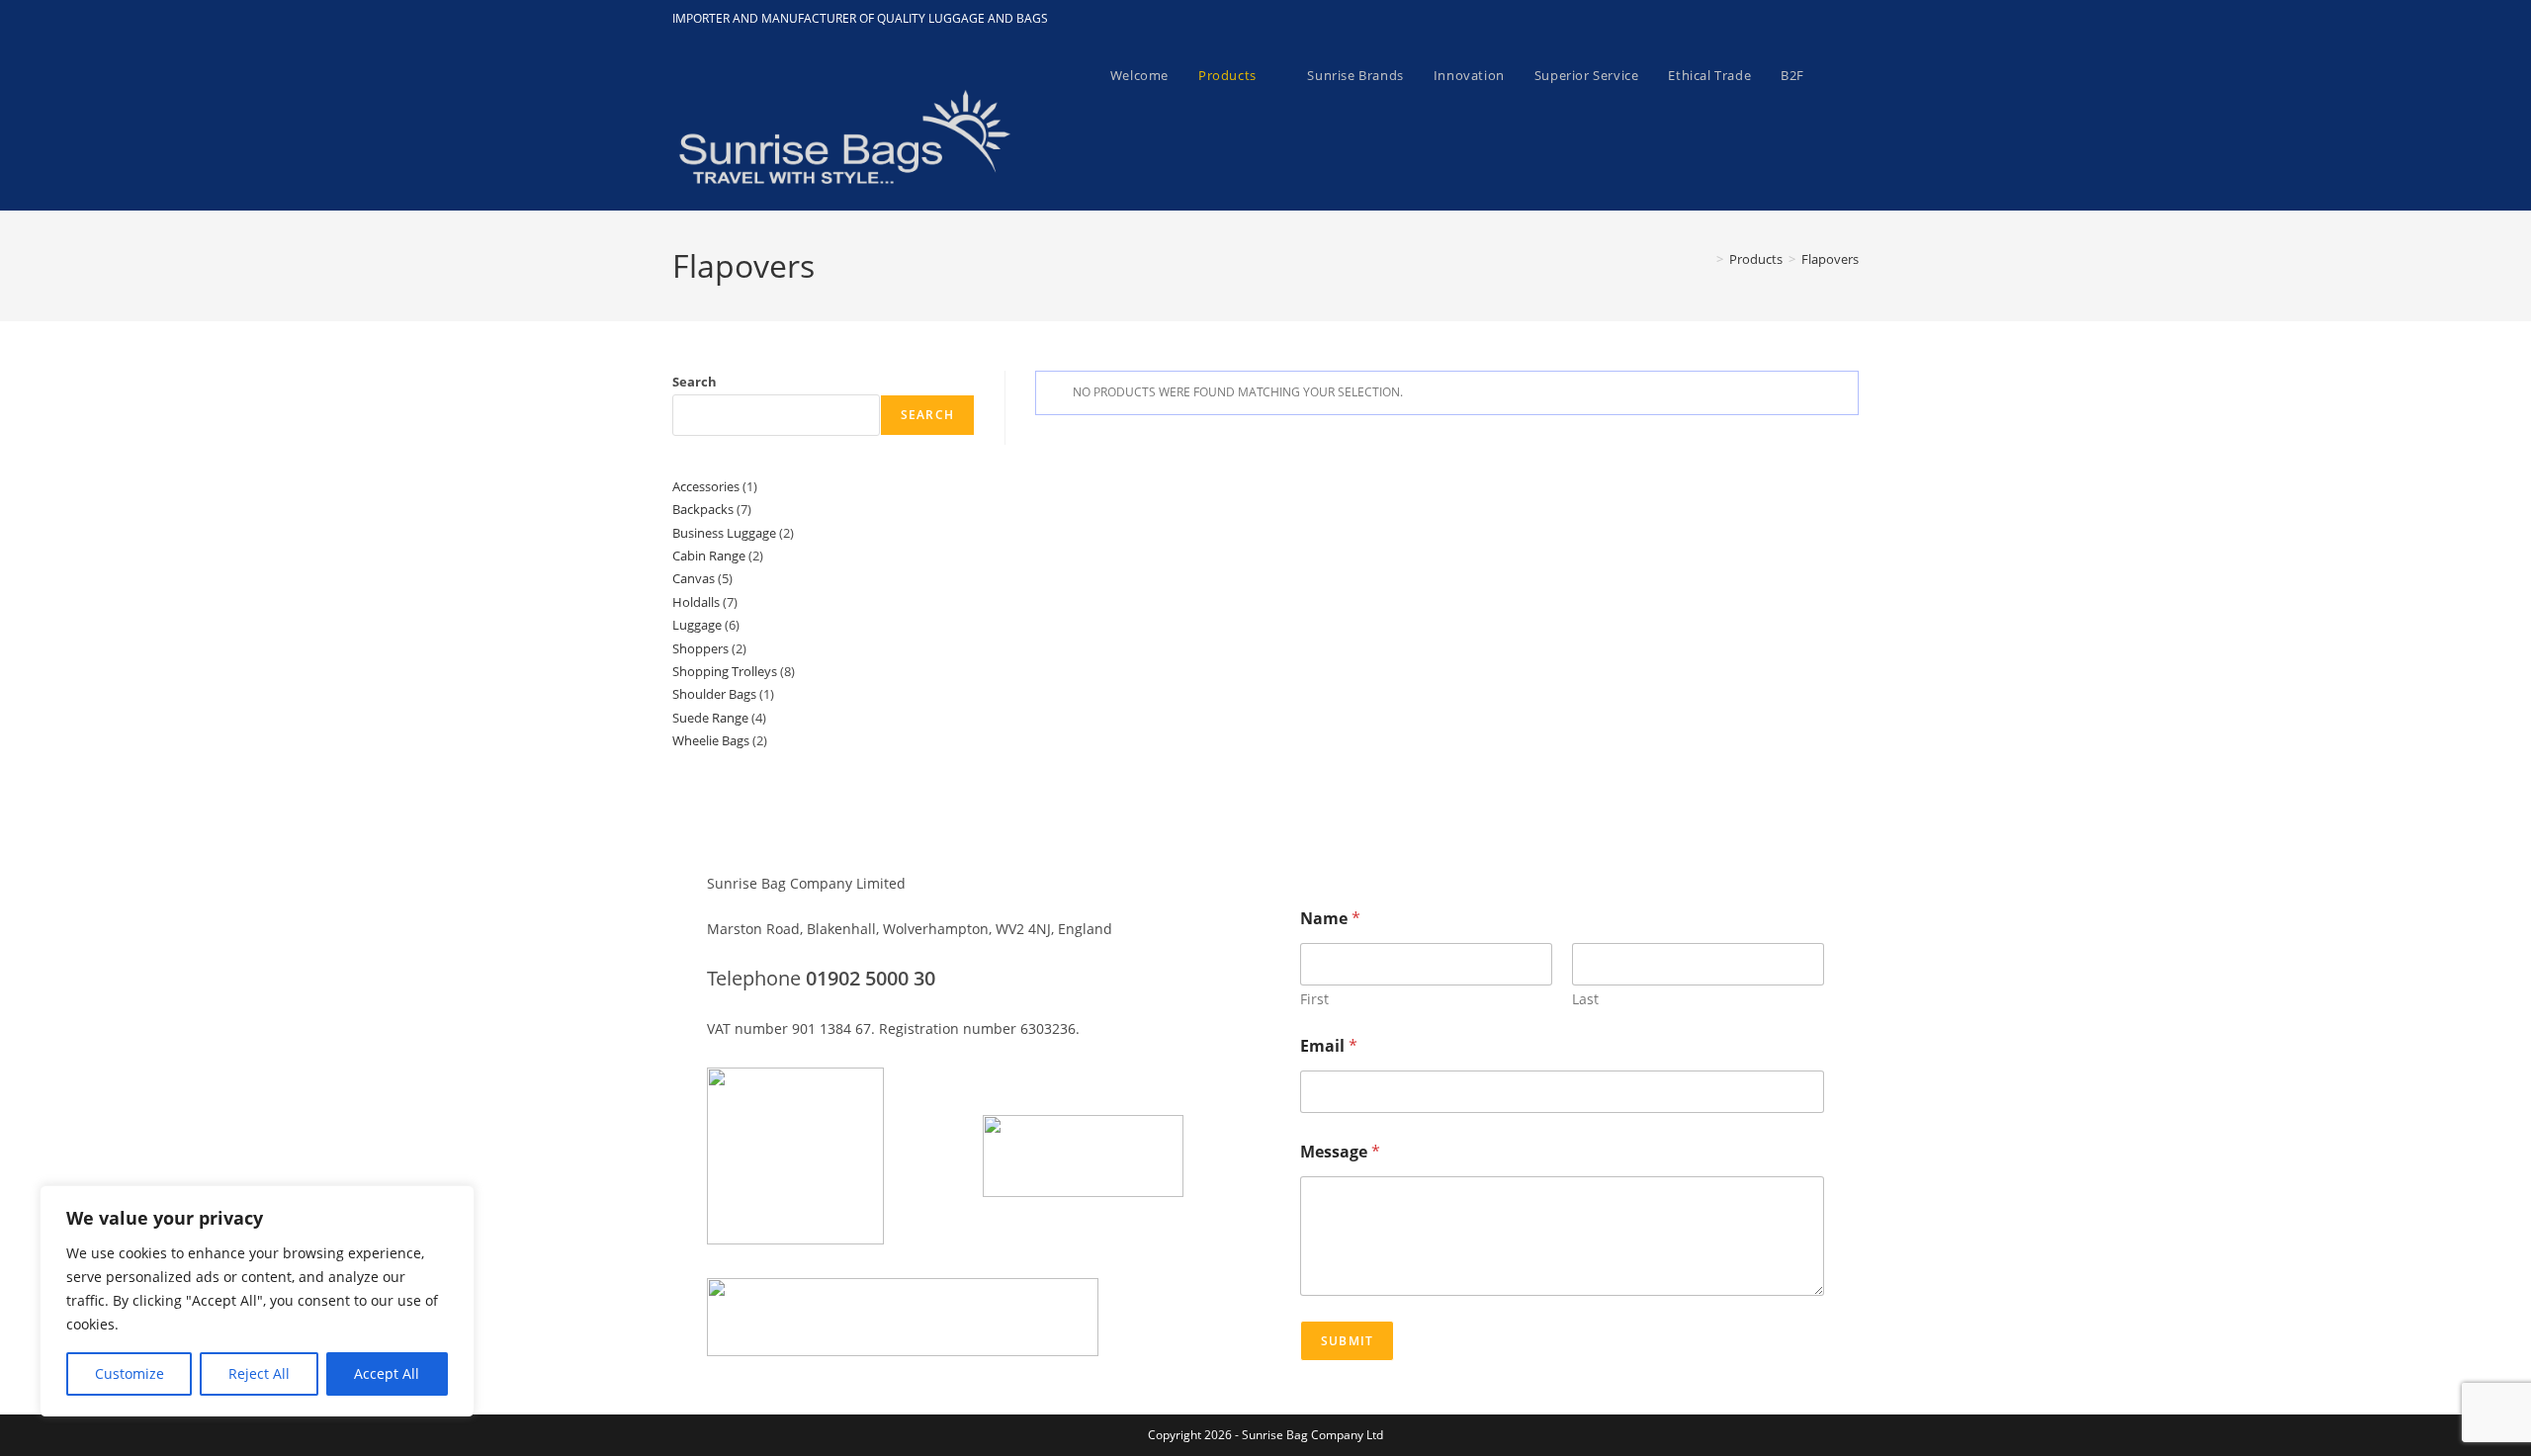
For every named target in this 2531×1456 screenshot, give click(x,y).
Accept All (387, 1373)
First (1314, 999)
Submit (1347, 1341)
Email (1329, 1046)
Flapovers (1830, 259)
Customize (130, 1373)
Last (1585, 999)
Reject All (259, 1373)
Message (1340, 1152)
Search (695, 382)
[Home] (1705, 259)
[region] (257, 1301)
